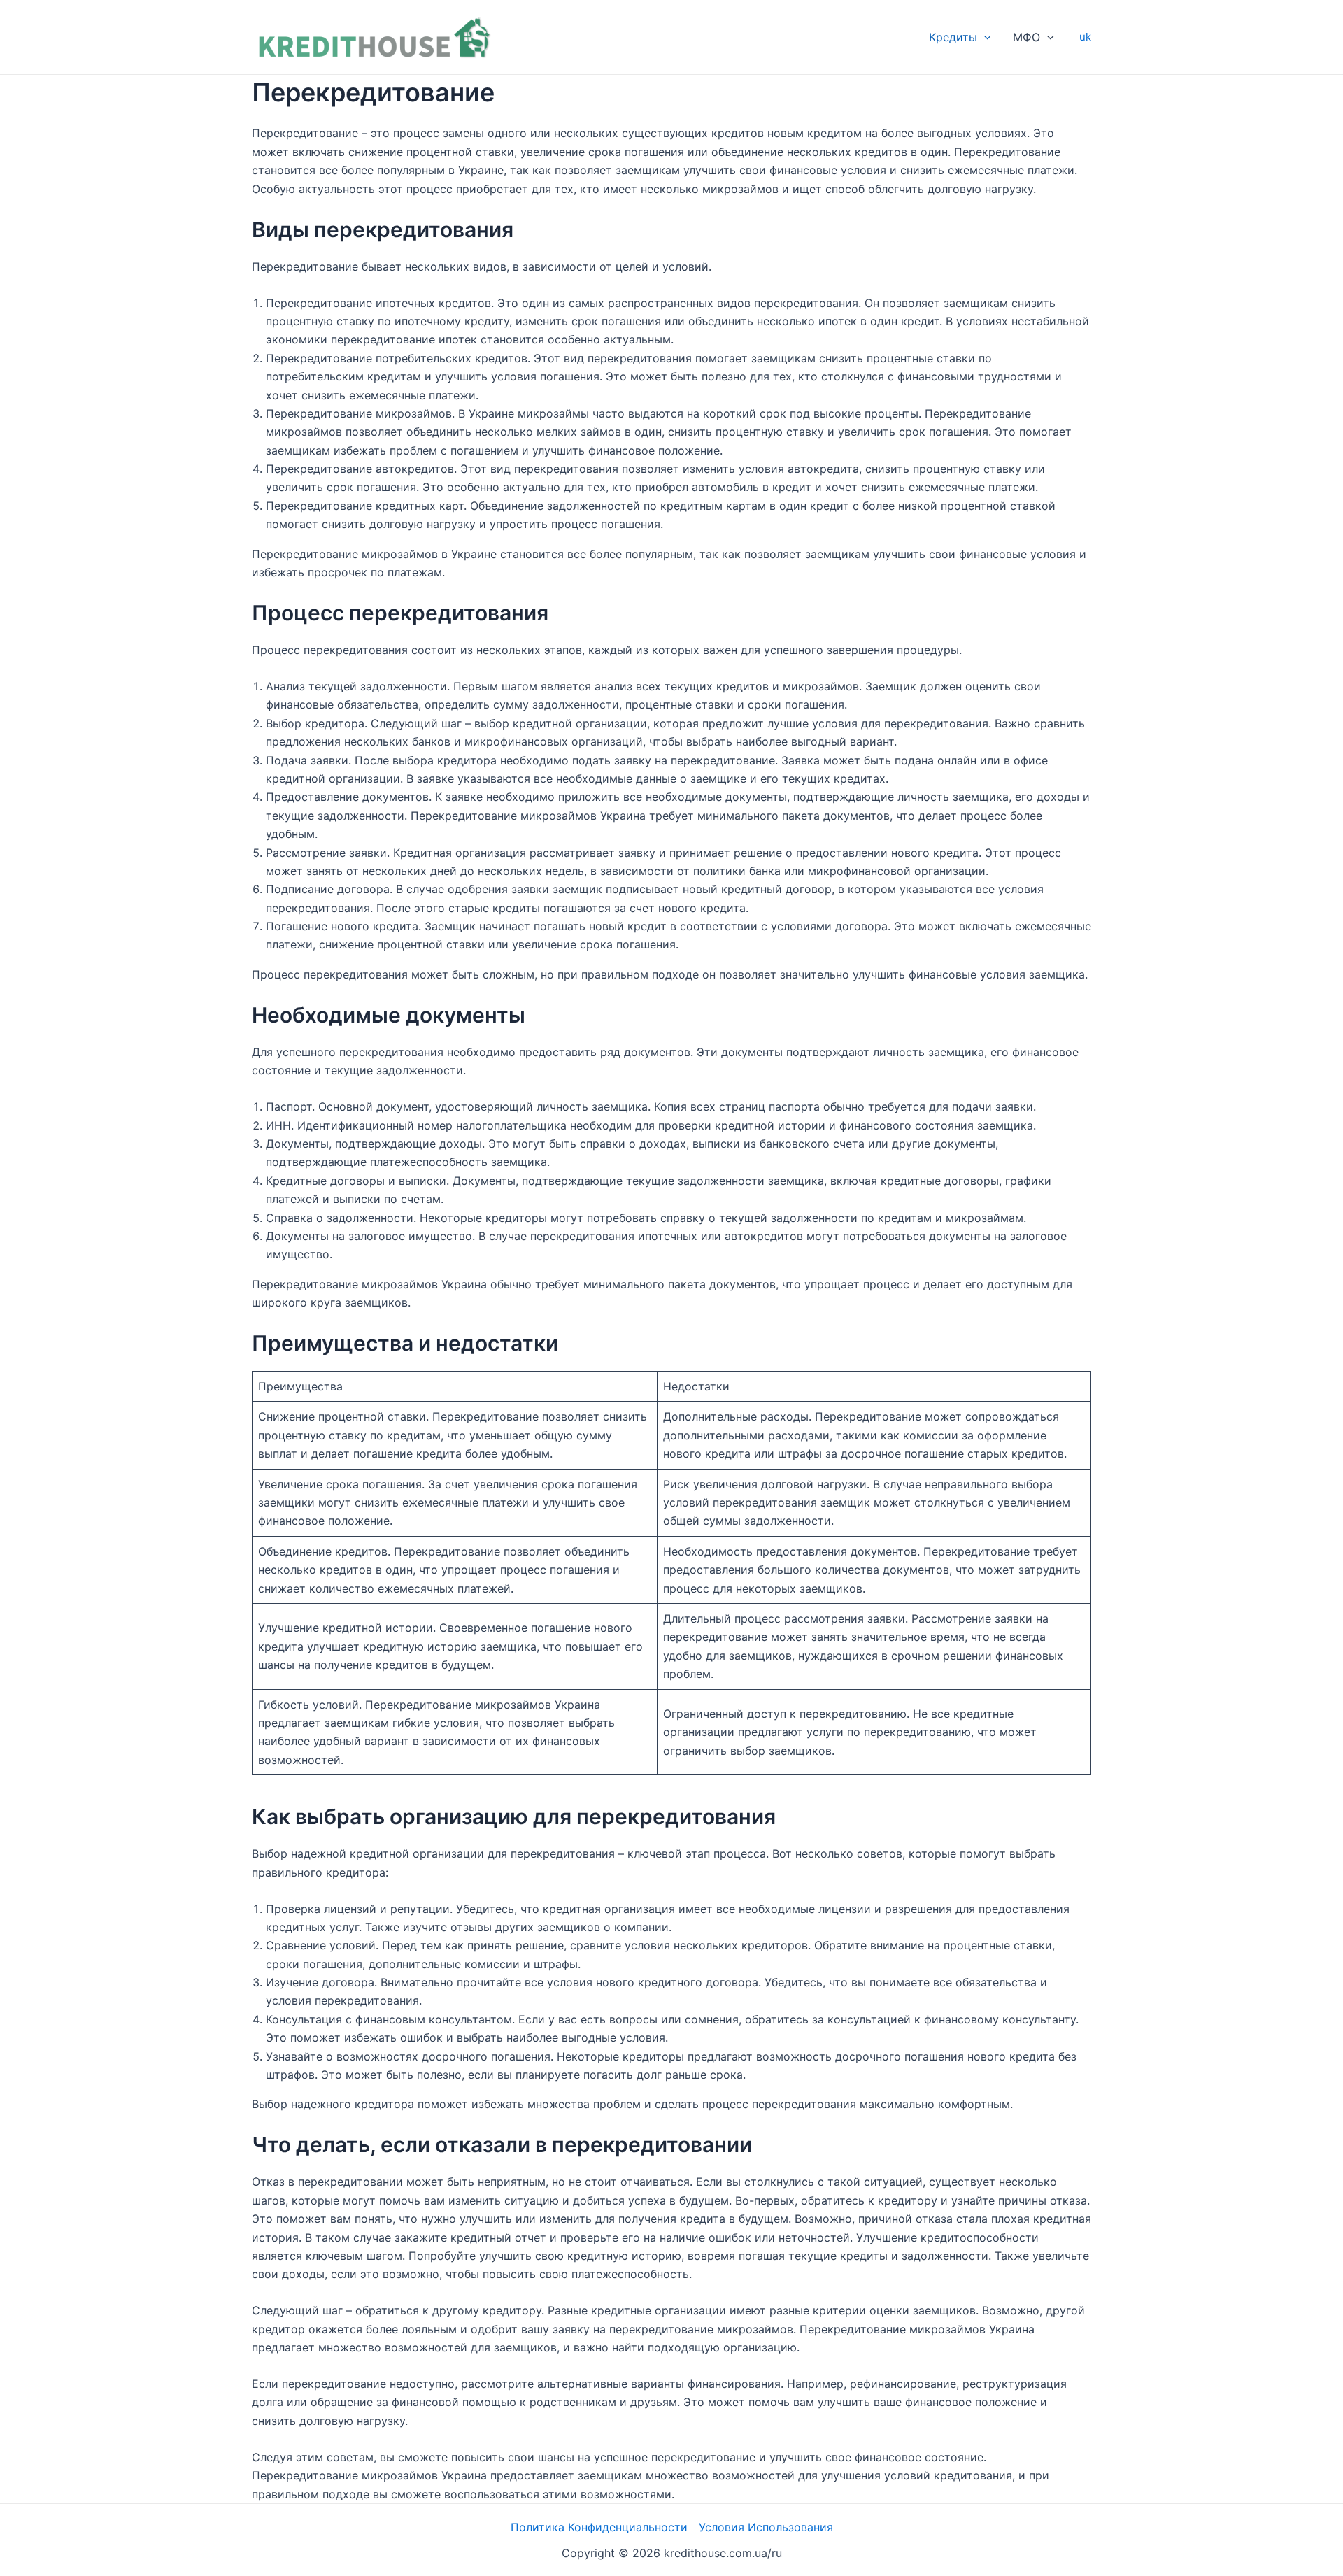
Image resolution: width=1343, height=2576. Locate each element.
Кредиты (953, 37)
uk (1085, 37)
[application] (984, 37)
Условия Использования (766, 2527)
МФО (1026, 37)
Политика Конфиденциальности (599, 2527)
